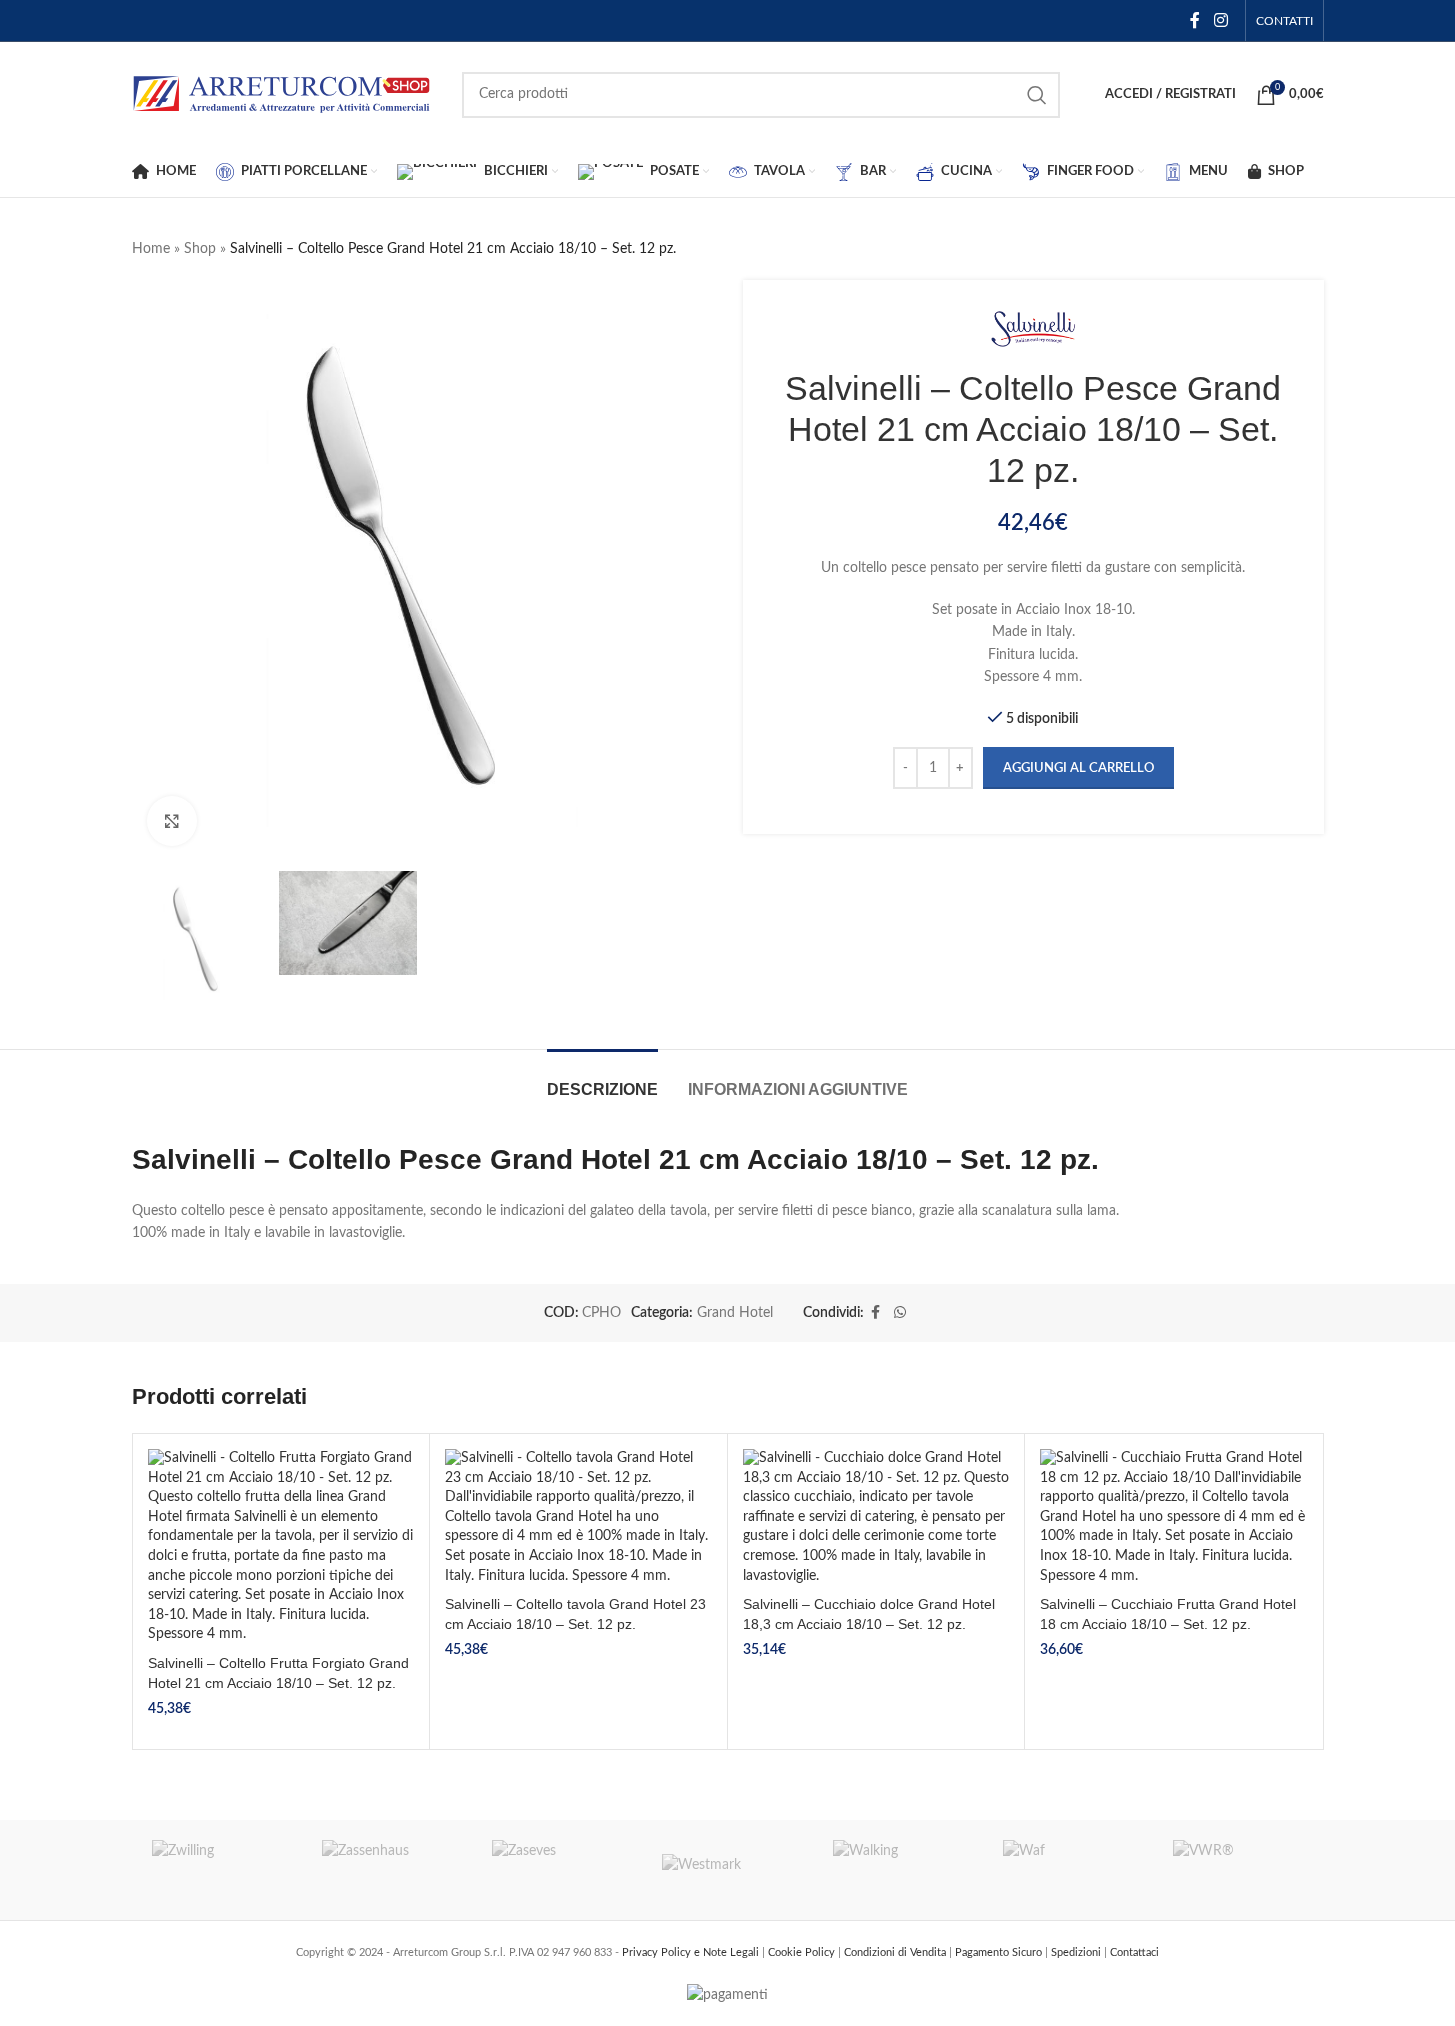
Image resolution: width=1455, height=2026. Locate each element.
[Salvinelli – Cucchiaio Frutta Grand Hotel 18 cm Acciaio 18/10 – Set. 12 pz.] (1173, 1517)
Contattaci (1134, 1952)
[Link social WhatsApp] (900, 1313)
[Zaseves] (557, 1870)
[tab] (602, 1079)
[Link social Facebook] (1195, 20)
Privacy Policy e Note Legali (692, 1952)
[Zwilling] (217, 1870)
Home (151, 249)
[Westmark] (727, 1870)
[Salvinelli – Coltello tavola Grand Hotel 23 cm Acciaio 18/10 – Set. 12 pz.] (578, 1517)
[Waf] (1068, 1870)
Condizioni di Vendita (896, 1952)
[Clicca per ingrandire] (172, 821)
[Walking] (898, 1870)
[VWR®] (1238, 1870)
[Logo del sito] (282, 94)
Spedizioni (1077, 1952)
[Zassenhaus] (387, 1870)
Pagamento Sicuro (1000, 1952)
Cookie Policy (803, 1952)
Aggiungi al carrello (1078, 768)
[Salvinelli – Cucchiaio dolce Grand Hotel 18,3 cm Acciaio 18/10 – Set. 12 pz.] (876, 1517)
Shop (200, 249)
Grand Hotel (735, 1313)
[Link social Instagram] (1220, 20)
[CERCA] (1037, 95)
